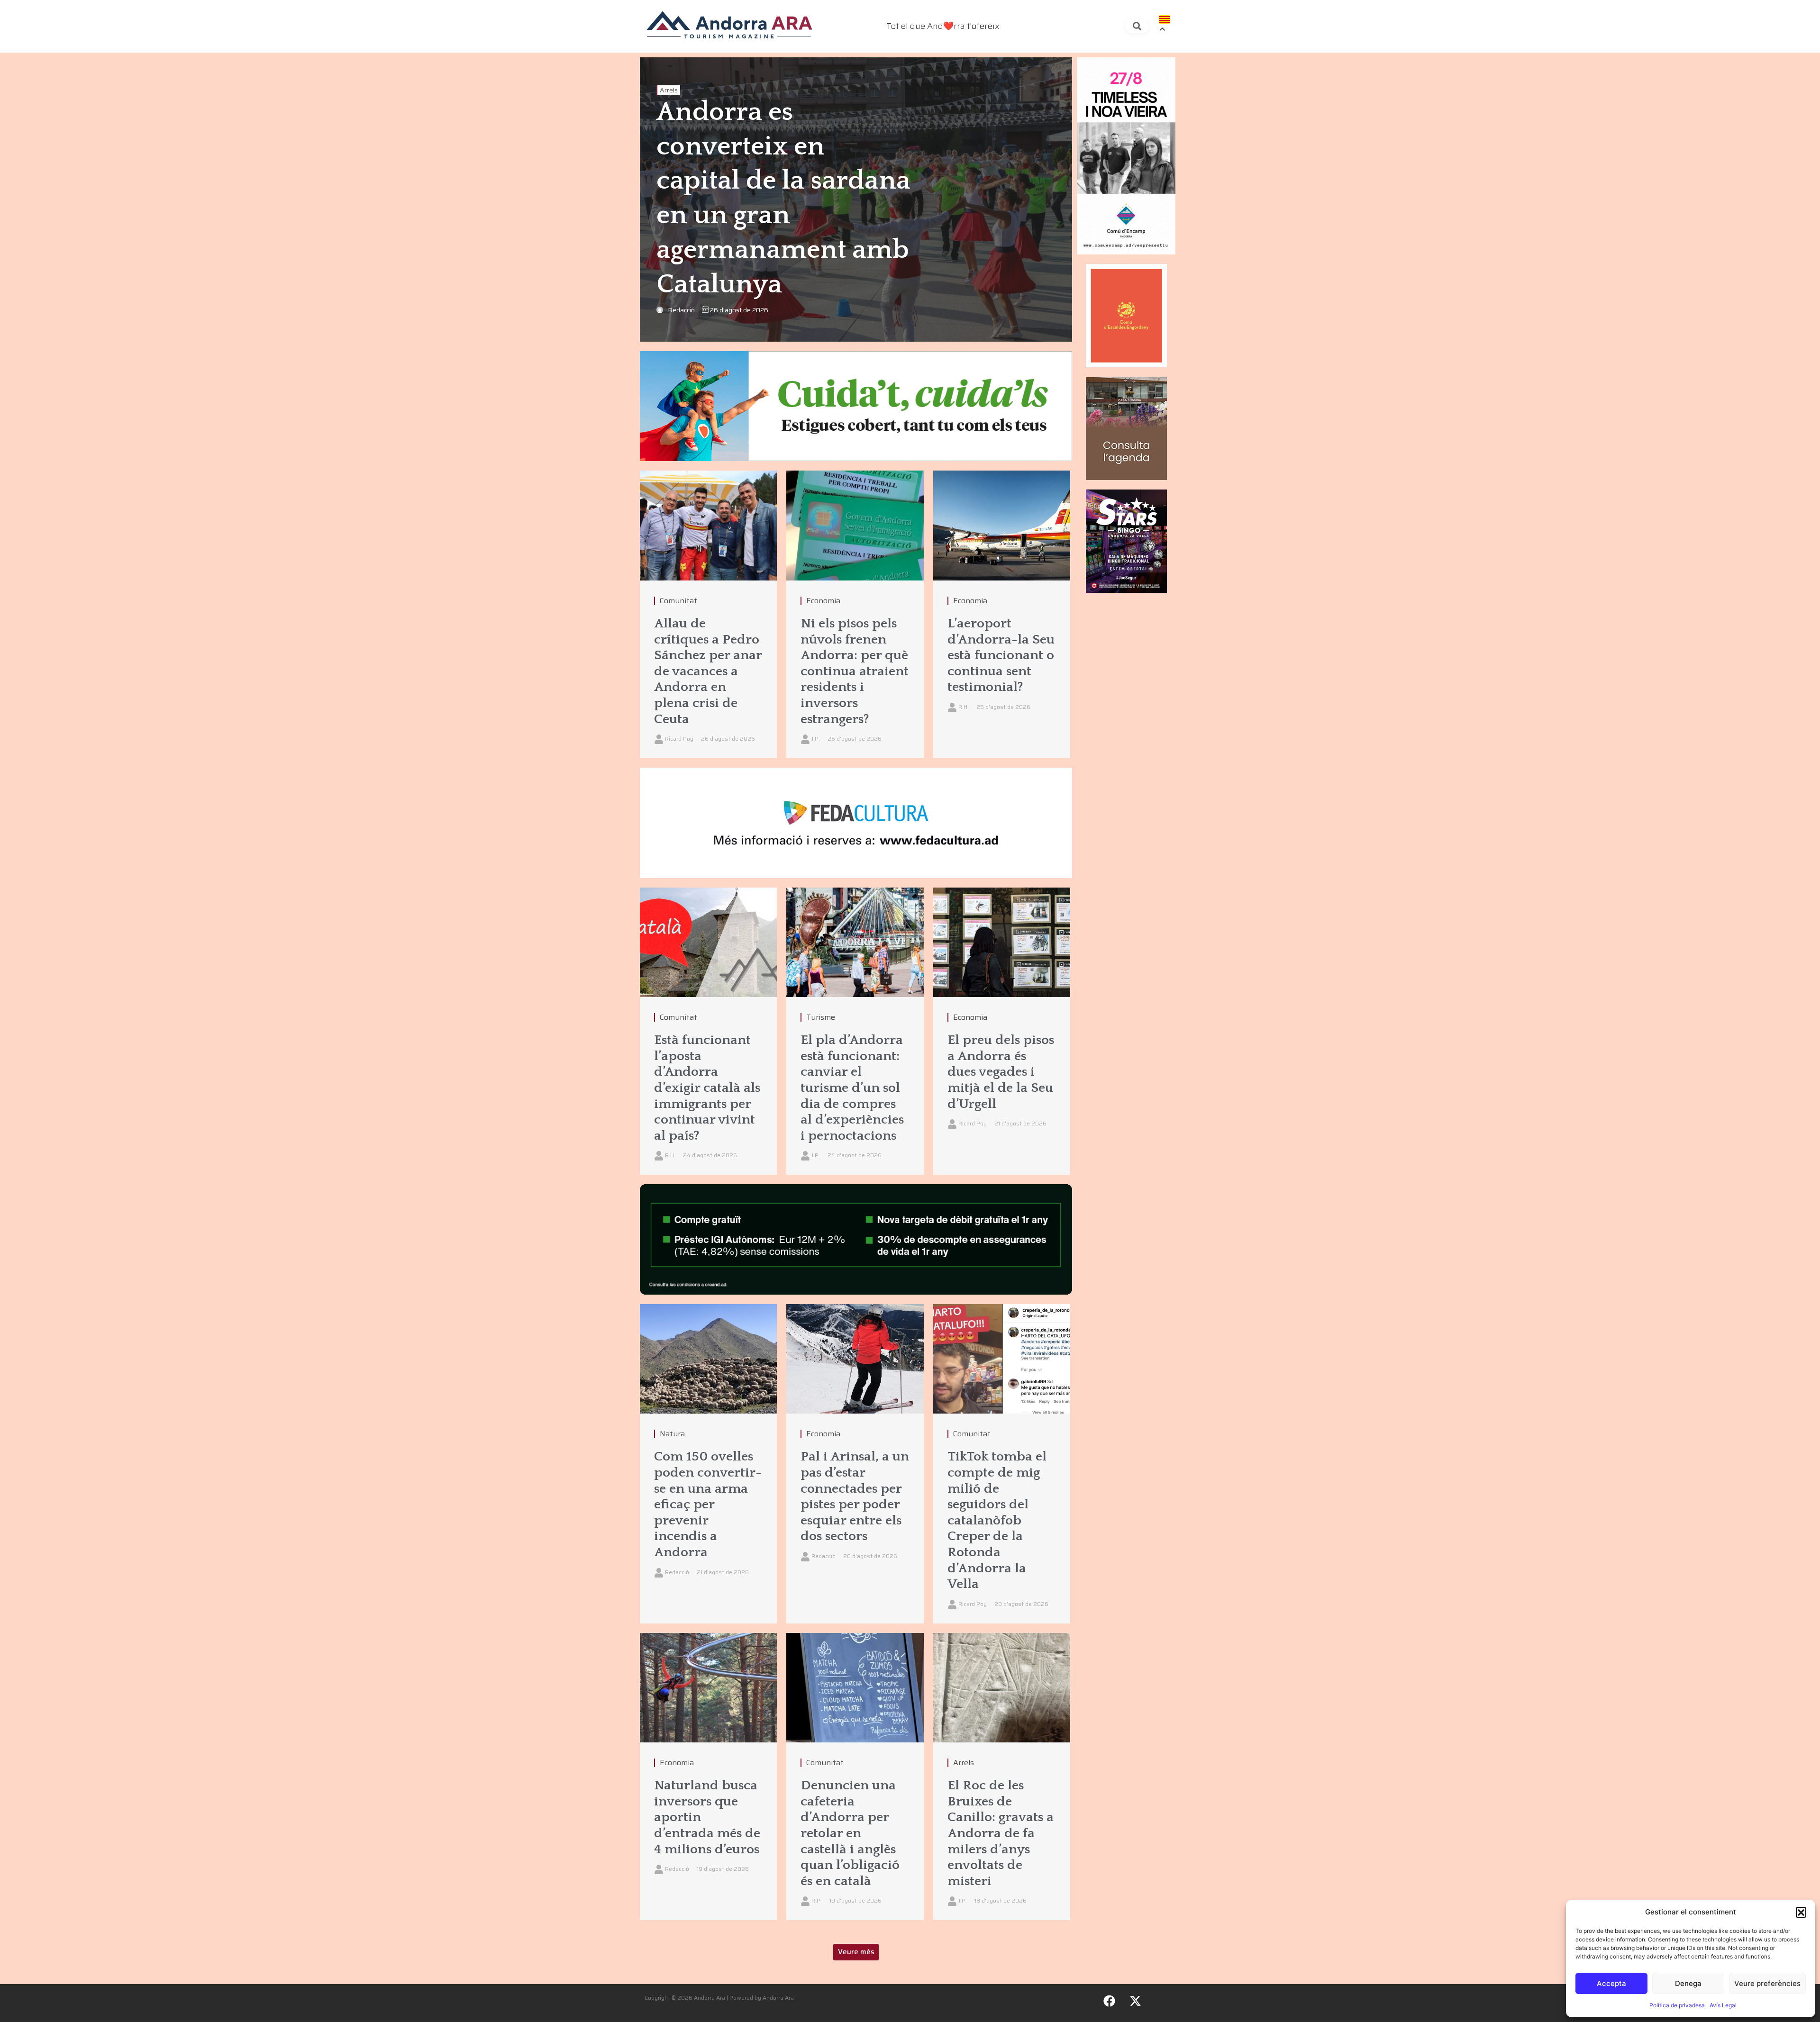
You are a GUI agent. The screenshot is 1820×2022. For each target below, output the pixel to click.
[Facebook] (1110, 2001)
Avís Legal (1723, 2005)
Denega (1688, 1983)
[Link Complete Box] (708, 614)
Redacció (681, 310)
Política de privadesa (1677, 2005)
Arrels (669, 90)
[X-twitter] (1136, 2001)
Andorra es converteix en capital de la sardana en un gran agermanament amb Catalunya (783, 199)
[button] (1801, 1912)
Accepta (1611, 1983)
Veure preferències (1767, 1983)
